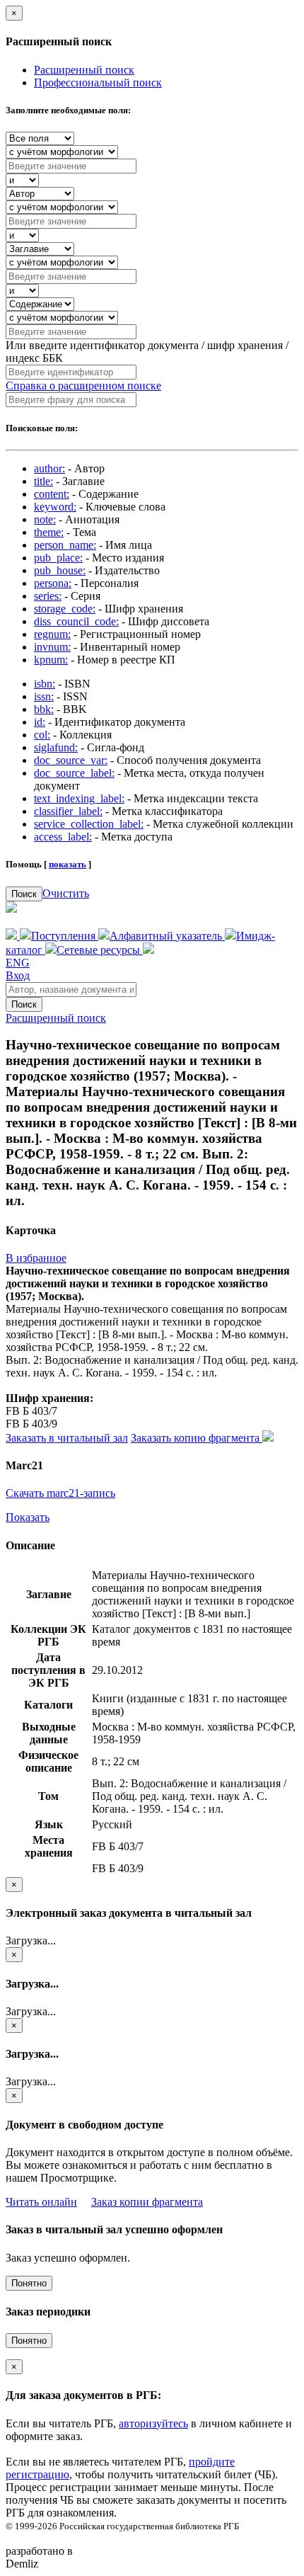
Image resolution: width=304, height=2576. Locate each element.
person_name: (65, 545)
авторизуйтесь (153, 2423)
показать (68, 864)
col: (42, 735)
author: (49, 468)
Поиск (24, 894)
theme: (49, 532)
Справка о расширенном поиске (83, 386)
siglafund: (56, 747)
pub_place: (58, 558)
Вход (18, 975)
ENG (18, 963)
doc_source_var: (71, 760)
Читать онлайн (41, 2202)
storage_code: (65, 609)
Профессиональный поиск (98, 82)
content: (52, 494)
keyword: (55, 507)
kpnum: (51, 660)
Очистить (66, 893)
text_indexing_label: (79, 798)
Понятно (29, 2283)
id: (40, 722)
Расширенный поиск (84, 70)
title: (43, 481)
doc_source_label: (74, 773)
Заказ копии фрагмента (147, 2202)
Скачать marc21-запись (60, 1493)
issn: (44, 696)
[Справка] (148, 950)
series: (48, 596)
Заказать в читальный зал (67, 1438)
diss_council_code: (76, 621)
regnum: (52, 634)
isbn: (45, 684)
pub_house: (60, 570)
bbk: (44, 709)
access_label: (63, 837)
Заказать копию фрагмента (197, 1438)
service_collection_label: (89, 824)
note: (45, 519)
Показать (28, 1517)
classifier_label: (68, 811)
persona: (53, 583)
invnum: (52, 647)
